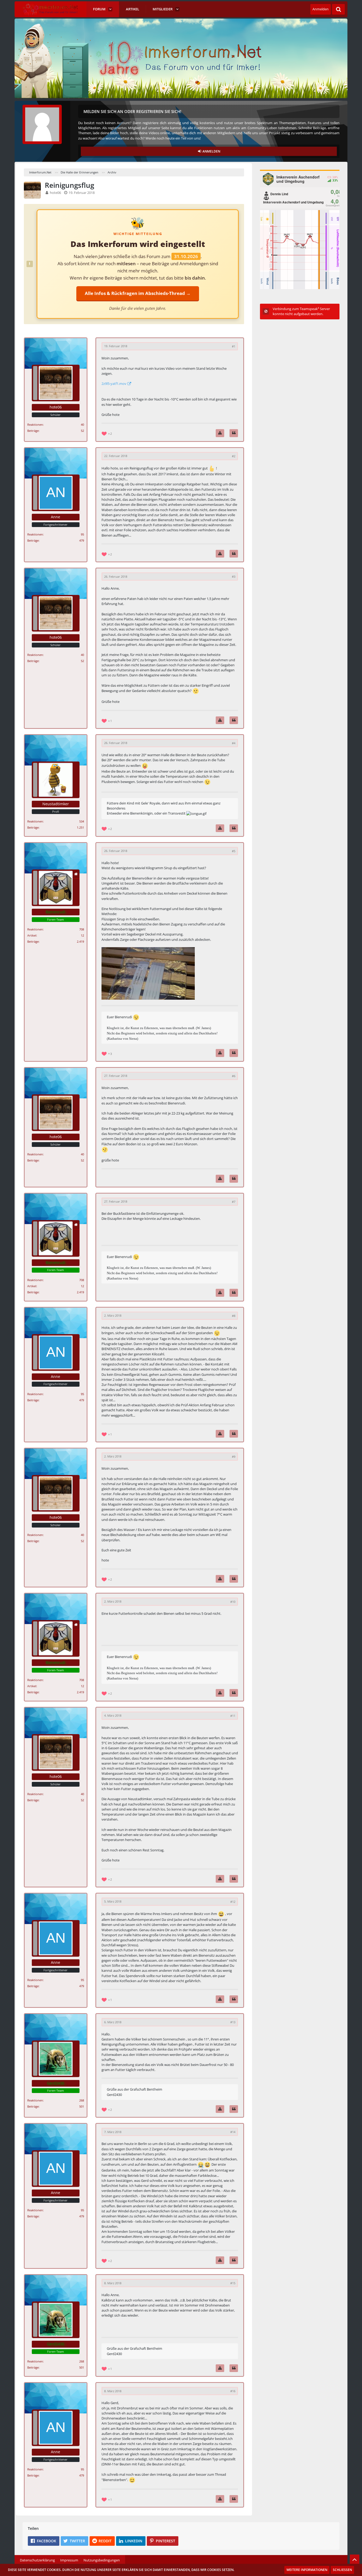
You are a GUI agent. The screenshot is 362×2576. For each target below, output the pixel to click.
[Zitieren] (234, 433)
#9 (234, 1457)
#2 (234, 456)
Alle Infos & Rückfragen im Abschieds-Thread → (138, 293)
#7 (234, 1202)
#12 (233, 1902)
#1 (234, 346)
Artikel (32, 935)
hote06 (55, 193)
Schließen (342, 2570)
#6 (234, 1076)
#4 (234, 743)
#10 (233, 1602)
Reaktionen (35, 425)
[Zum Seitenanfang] (355, 2559)
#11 (233, 1716)
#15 (233, 2283)
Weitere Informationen (307, 2570)
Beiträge (33, 431)
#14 (233, 2132)
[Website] (76, 874)
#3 (234, 576)
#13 (233, 2022)
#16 (233, 2391)
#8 (234, 1316)
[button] (44, 2541)
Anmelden (321, 9)
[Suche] (338, 9)
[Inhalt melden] (220, 433)
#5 (234, 851)
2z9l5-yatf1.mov (114, 384)
